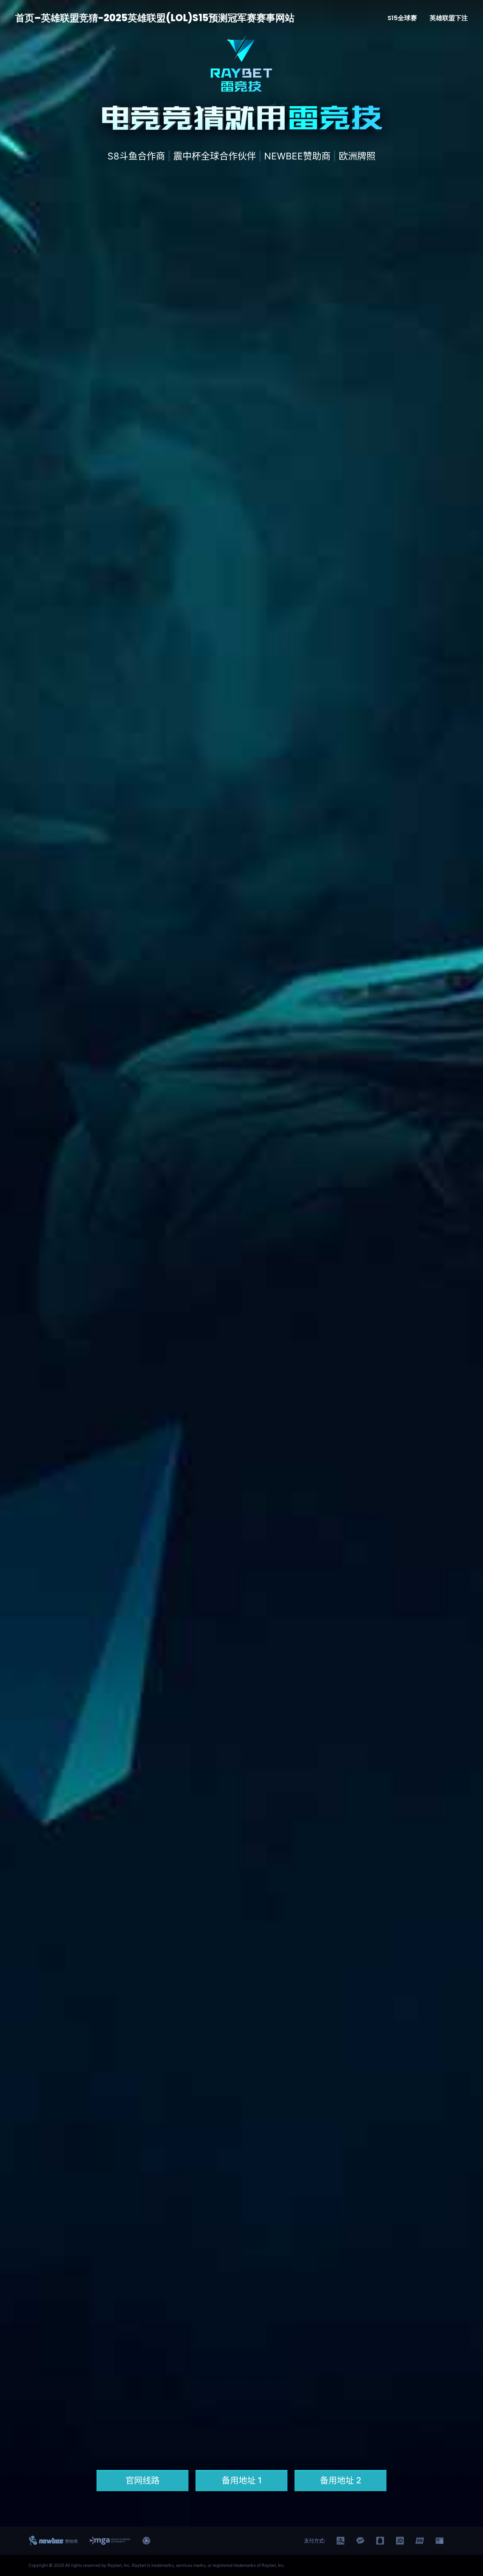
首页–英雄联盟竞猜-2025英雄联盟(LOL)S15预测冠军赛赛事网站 (155, 18)
